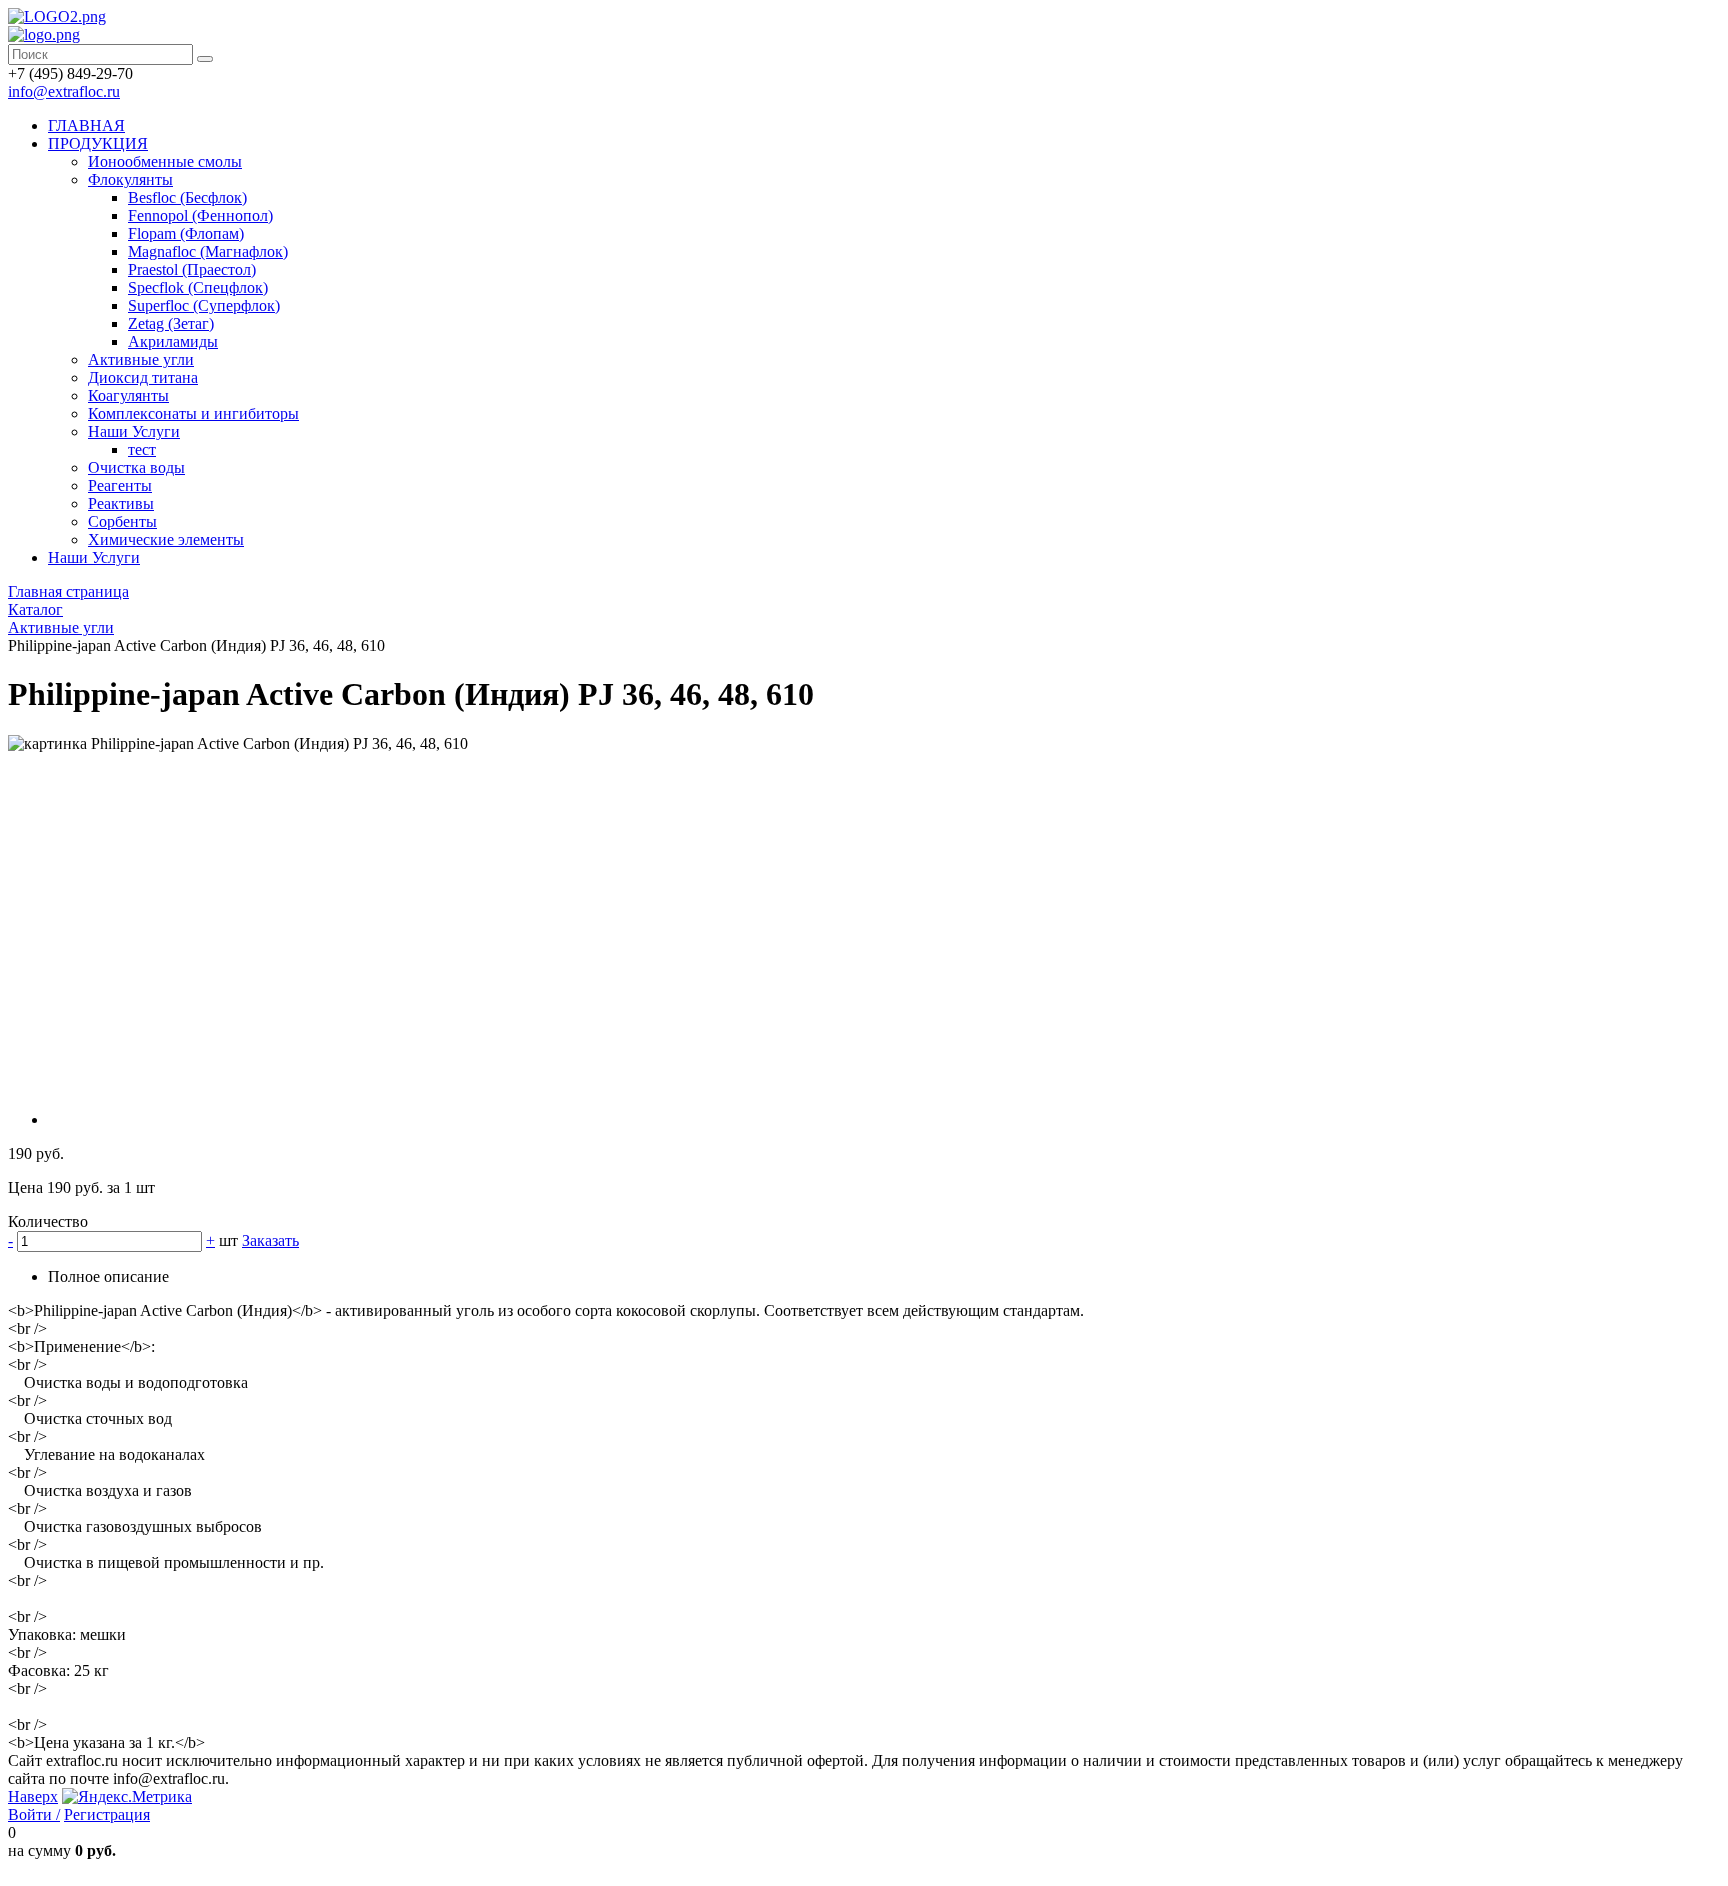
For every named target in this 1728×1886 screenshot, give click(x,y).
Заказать (270, 1240)
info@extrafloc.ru (64, 91)
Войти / (34, 1814)
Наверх (33, 1796)
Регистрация (107, 1814)
